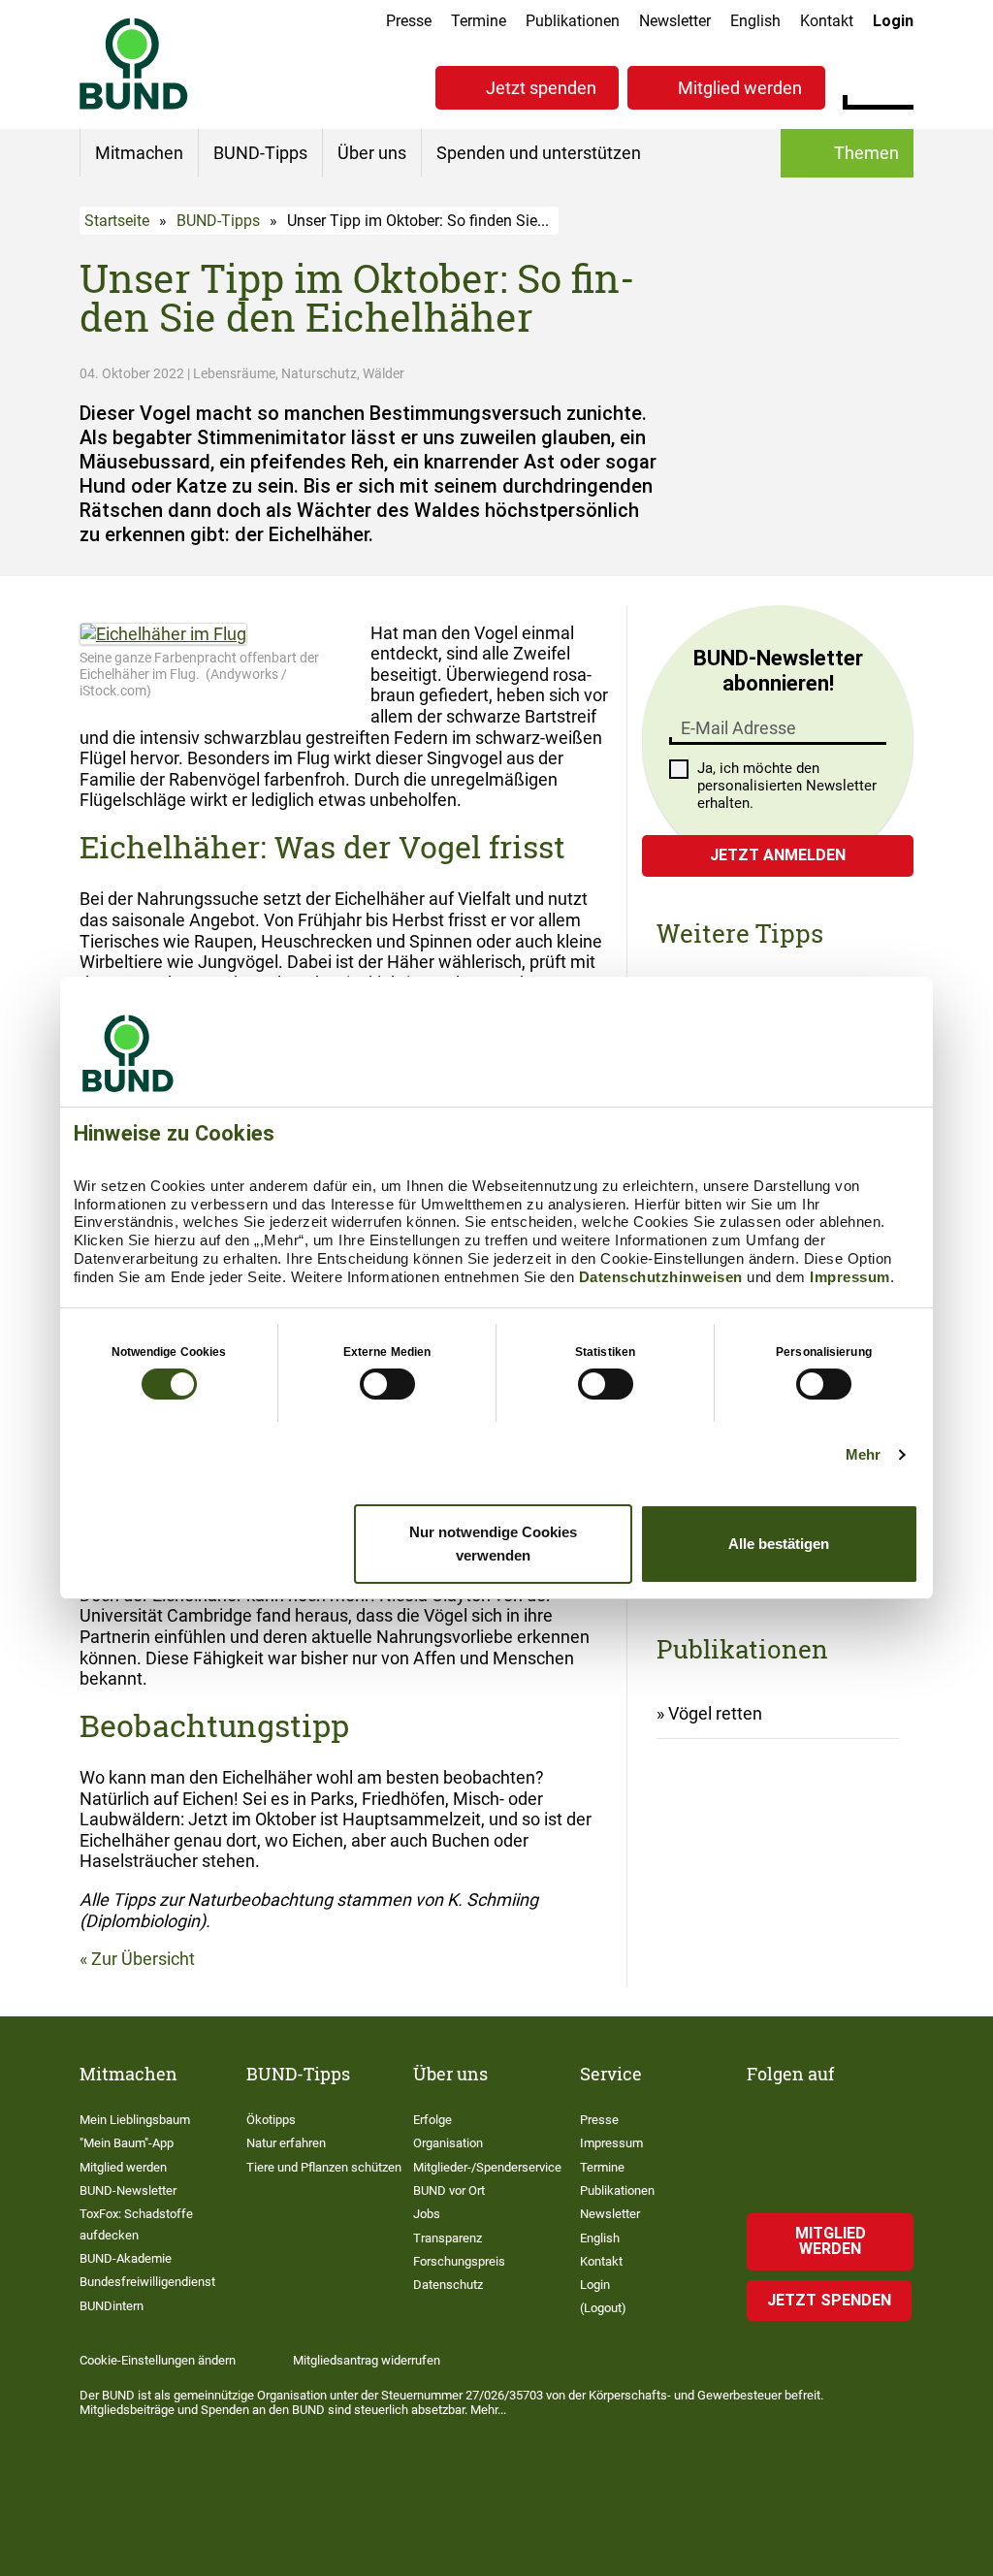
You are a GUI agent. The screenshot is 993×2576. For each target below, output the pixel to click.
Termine (479, 21)
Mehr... (488, 2410)
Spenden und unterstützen (539, 153)
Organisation (448, 2143)
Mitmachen (139, 153)
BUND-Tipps (260, 153)
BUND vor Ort (449, 2190)
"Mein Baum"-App (127, 2143)
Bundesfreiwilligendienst (147, 2282)
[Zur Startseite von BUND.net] (134, 64)
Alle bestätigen (779, 1544)
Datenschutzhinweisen (661, 1277)
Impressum (850, 1277)
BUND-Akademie (126, 2258)
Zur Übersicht (143, 1959)
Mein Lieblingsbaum (135, 2120)
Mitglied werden (740, 88)
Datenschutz (448, 2285)
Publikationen (573, 21)
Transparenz (448, 2238)
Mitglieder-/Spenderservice (487, 2167)
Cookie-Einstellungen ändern (158, 2360)
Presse (409, 21)
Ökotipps (271, 2120)
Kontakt (827, 21)
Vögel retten (715, 1713)
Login (893, 21)
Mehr (863, 1454)
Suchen (898, 85)
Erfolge (432, 2120)
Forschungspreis (459, 2261)
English (755, 21)
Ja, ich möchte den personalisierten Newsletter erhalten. (787, 786)
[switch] (387, 1384)
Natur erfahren (286, 2143)
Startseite (117, 221)
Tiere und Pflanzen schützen (324, 2167)
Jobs (427, 2214)
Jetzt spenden (541, 88)
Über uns (372, 153)
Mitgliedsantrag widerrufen (367, 2360)
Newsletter (675, 21)
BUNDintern (112, 2306)
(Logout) (603, 2308)
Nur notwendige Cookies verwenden (493, 1544)
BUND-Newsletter (128, 2190)
